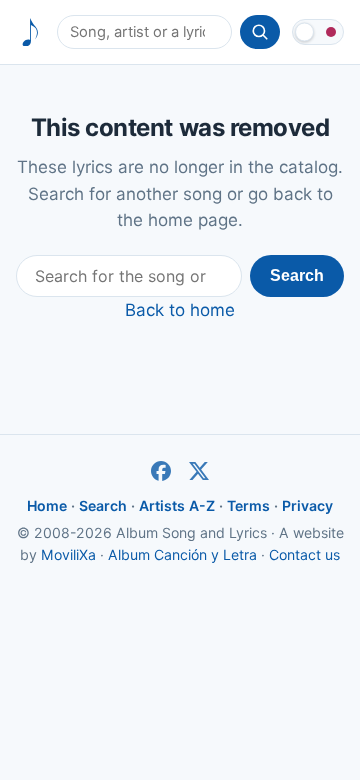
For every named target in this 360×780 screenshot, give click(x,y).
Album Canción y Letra (182, 554)
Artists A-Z (177, 505)
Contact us (304, 554)
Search (297, 275)
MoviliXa (68, 554)
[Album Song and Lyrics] (30, 32)
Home (47, 505)
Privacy (307, 505)
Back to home (180, 310)
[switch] (318, 32)
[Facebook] (161, 471)
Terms (248, 505)
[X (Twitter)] (199, 471)
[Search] (260, 32)
